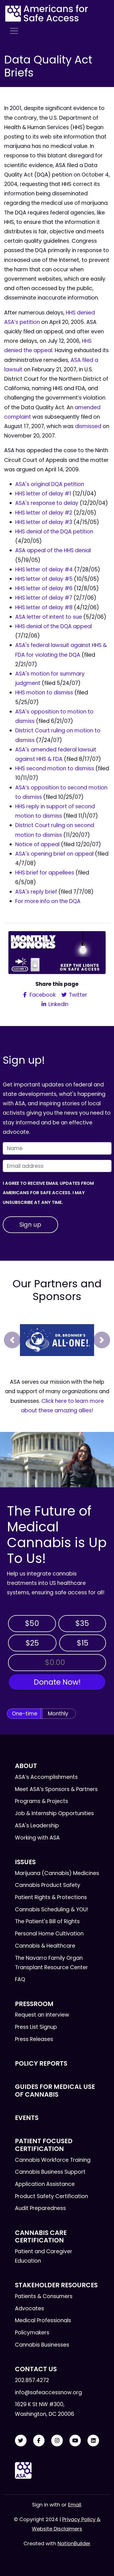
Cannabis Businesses (42, 2345)
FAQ (20, 1979)
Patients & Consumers (44, 2296)
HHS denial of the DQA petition (54, 532)
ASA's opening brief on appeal (54, 854)
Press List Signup (36, 2027)
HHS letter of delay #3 (44, 522)
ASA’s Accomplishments (46, 1777)
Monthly (58, 1714)
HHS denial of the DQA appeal (54, 626)
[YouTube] (75, 2441)
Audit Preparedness (40, 2208)
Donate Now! (57, 1682)
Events (27, 2118)
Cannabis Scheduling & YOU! (52, 1909)
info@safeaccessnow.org (48, 2392)
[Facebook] (39, 2441)
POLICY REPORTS (41, 2063)
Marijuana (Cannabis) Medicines (57, 1873)
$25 (32, 1643)
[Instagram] (57, 2441)
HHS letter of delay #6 (44, 588)
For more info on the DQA (48, 901)
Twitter (77, 995)
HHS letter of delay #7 (44, 598)
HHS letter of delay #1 (43, 494)
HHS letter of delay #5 (44, 579)
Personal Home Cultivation (49, 1934)
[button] (12, 1340)
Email (75, 2505)
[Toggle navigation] (14, 31)
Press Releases (34, 2039)
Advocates (29, 2308)
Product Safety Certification (51, 2196)
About (26, 1766)
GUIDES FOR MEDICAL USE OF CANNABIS (55, 2090)
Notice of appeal (37, 844)
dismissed (88, 426)
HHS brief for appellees (45, 873)
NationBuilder (74, 2543)
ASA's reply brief (36, 892)
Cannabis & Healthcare (45, 1946)
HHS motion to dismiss (44, 693)
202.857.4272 (32, 2380)
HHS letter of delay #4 (44, 570)
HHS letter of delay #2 (44, 513)
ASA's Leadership (37, 1826)
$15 (83, 1643)
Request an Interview (42, 2015)
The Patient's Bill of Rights (47, 1921)
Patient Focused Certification (44, 2145)
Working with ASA (37, 1838)
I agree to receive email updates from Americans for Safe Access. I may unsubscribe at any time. (48, 1193)
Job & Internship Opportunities (54, 1813)
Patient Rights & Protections (51, 1897)
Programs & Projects (42, 1801)
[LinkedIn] (93, 2441)
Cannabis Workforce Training (53, 2160)
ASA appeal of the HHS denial (53, 550)
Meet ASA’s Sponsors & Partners (56, 1789)
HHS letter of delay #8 (44, 607)
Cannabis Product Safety (48, 1885)
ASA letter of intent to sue (49, 617)
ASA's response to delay (47, 503)
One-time (25, 1714)
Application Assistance (45, 2184)
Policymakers (32, 2333)
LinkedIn (58, 1004)
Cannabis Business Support (50, 2172)
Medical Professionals (43, 2320)
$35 (82, 1623)
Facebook (42, 995)
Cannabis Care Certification (41, 2236)
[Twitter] (21, 2441)
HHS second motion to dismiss (55, 768)
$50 (32, 1623)
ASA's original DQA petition (50, 484)
